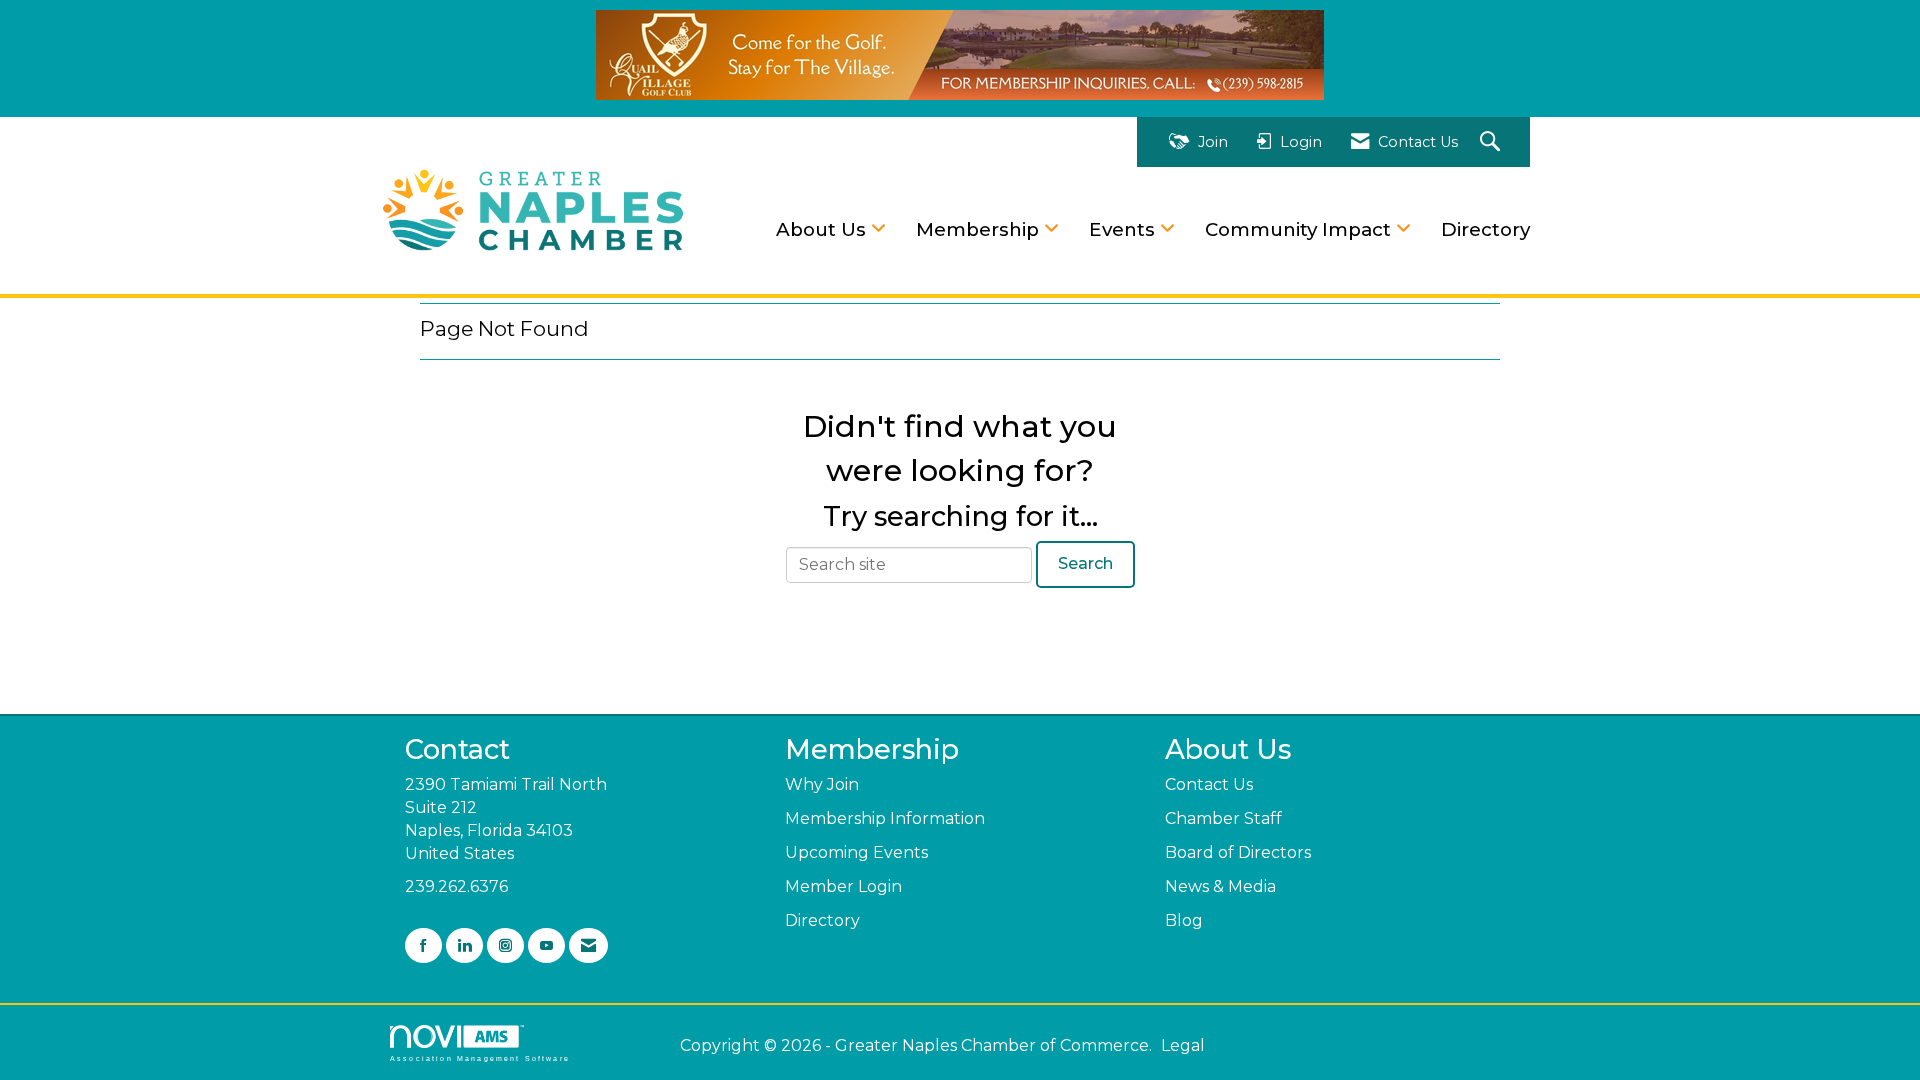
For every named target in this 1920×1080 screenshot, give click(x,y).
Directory (1485, 229)
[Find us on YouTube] (546, 945)
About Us (823, 229)
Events (1124, 229)
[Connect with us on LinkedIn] (464, 945)
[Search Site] (1492, 142)
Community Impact (1300, 229)
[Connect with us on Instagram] (505, 945)
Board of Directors (1238, 852)
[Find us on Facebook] (423, 945)
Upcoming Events (856, 852)
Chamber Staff (1223, 818)
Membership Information (885, 818)
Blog (1184, 920)
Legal (1183, 1045)
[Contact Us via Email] (588, 945)
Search (1085, 563)
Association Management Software (480, 1058)
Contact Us (1209, 784)
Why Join (822, 784)
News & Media (1220, 886)
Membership (980, 229)
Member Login (843, 886)
